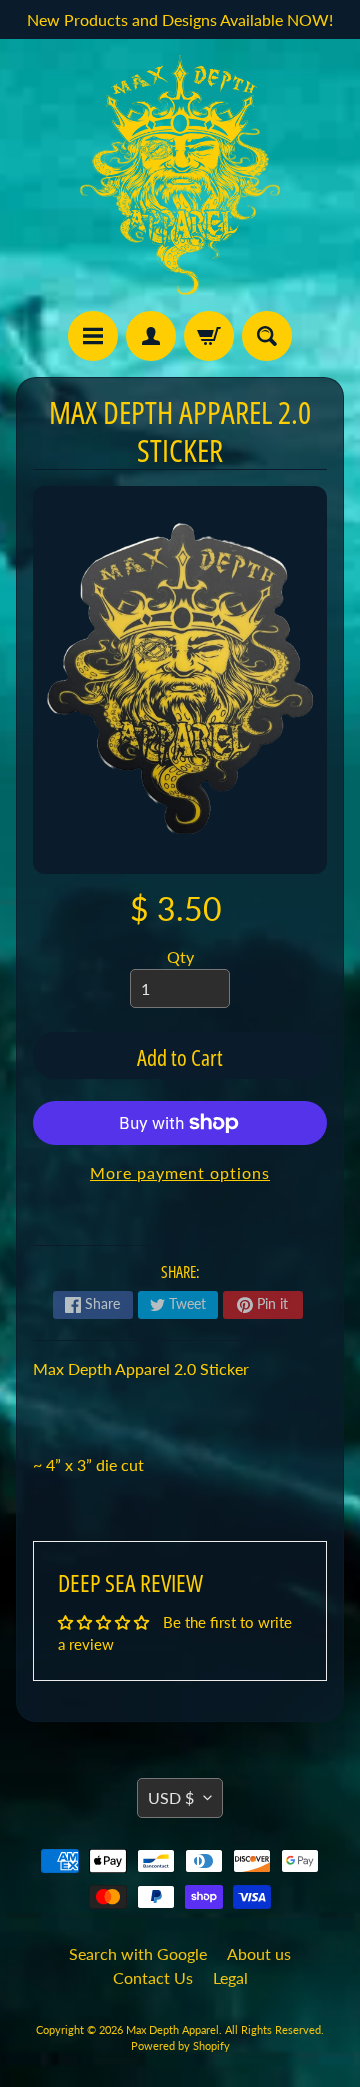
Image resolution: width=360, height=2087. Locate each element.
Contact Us (153, 1977)
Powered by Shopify (180, 2045)
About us (259, 1953)
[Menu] (93, 336)
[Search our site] (267, 336)
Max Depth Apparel (172, 2029)
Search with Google (138, 1953)
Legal (230, 1977)
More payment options (180, 1172)
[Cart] (209, 336)
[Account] (151, 336)
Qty (180, 956)
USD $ (171, 1797)
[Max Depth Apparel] (180, 175)
